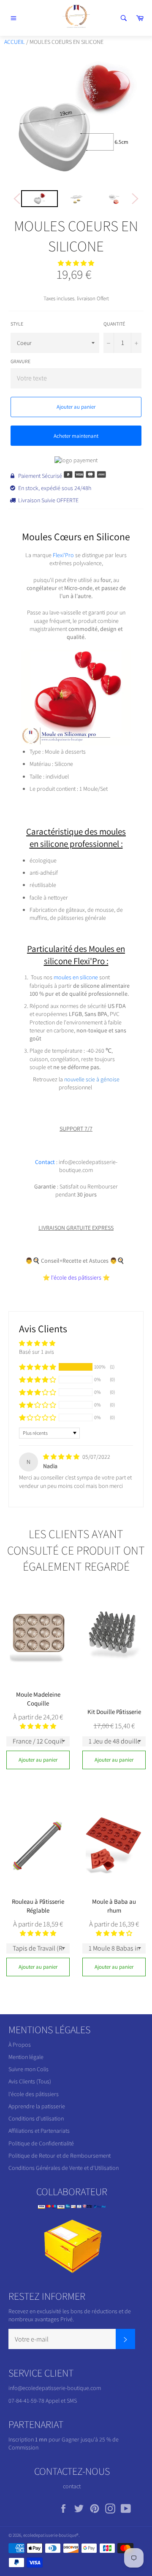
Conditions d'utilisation (36, 2118)
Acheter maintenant (76, 436)
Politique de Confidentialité (41, 2143)
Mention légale (26, 2057)
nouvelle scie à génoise (92, 1079)
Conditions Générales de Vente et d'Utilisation (64, 2168)
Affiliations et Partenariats (39, 2131)
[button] (76, 263)
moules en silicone (76, 977)
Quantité (114, 324)
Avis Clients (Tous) (30, 2081)
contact (72, 2486)
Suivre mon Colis (28, 2069)
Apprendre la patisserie (37, 2106)
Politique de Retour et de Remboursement (60, 2156)
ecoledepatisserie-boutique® (51, 2535)
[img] (62, 1457)
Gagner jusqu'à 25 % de (90, 2439)
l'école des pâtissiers (34, 2094)
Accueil (15, 42)
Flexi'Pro (63, 555)
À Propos (20, 2045)
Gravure (20, 361)
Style (17, 324)
